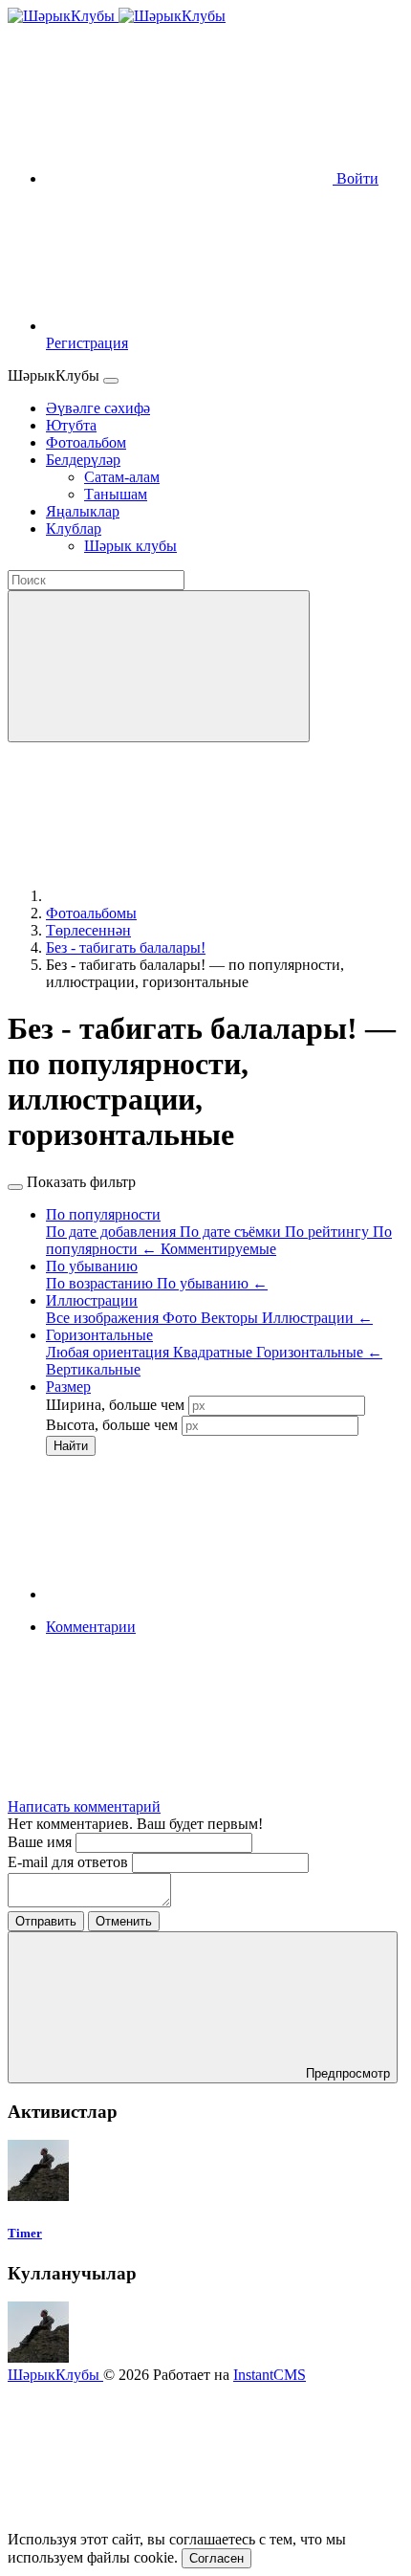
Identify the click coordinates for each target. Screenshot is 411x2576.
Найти (71, 1446)
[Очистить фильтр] (189, 1594)
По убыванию (212, 1283)
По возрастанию (101, 1283)
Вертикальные (93, 1369)
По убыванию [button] (92, 1266)
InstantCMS (270, 2375)
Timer (25, 2233)
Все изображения (104, 1318)
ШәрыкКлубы (55, 2375)
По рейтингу (329, 1232)
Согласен (216, 2558)
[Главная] (189, 896)
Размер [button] (68, 1387)
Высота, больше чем (112, 1425)
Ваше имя (42, 1842)
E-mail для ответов (70, 1862)
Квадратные (215, 1352)
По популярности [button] (103, 1214)
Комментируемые (218, 1249)
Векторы (231, 1318)
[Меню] (111, 381)
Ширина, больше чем (115, 1405)
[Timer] (38, 2196)
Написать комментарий (84, 1806)
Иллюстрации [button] (92, 1300)
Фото (182, 1318)
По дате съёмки (232, 1232)
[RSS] (189, 1774)
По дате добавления (113, 1232)
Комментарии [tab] (91, 1627)
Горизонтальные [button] (99, 1335)
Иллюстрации (317, 1318)
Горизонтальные (319, 1352)
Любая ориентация (109, 1352)
